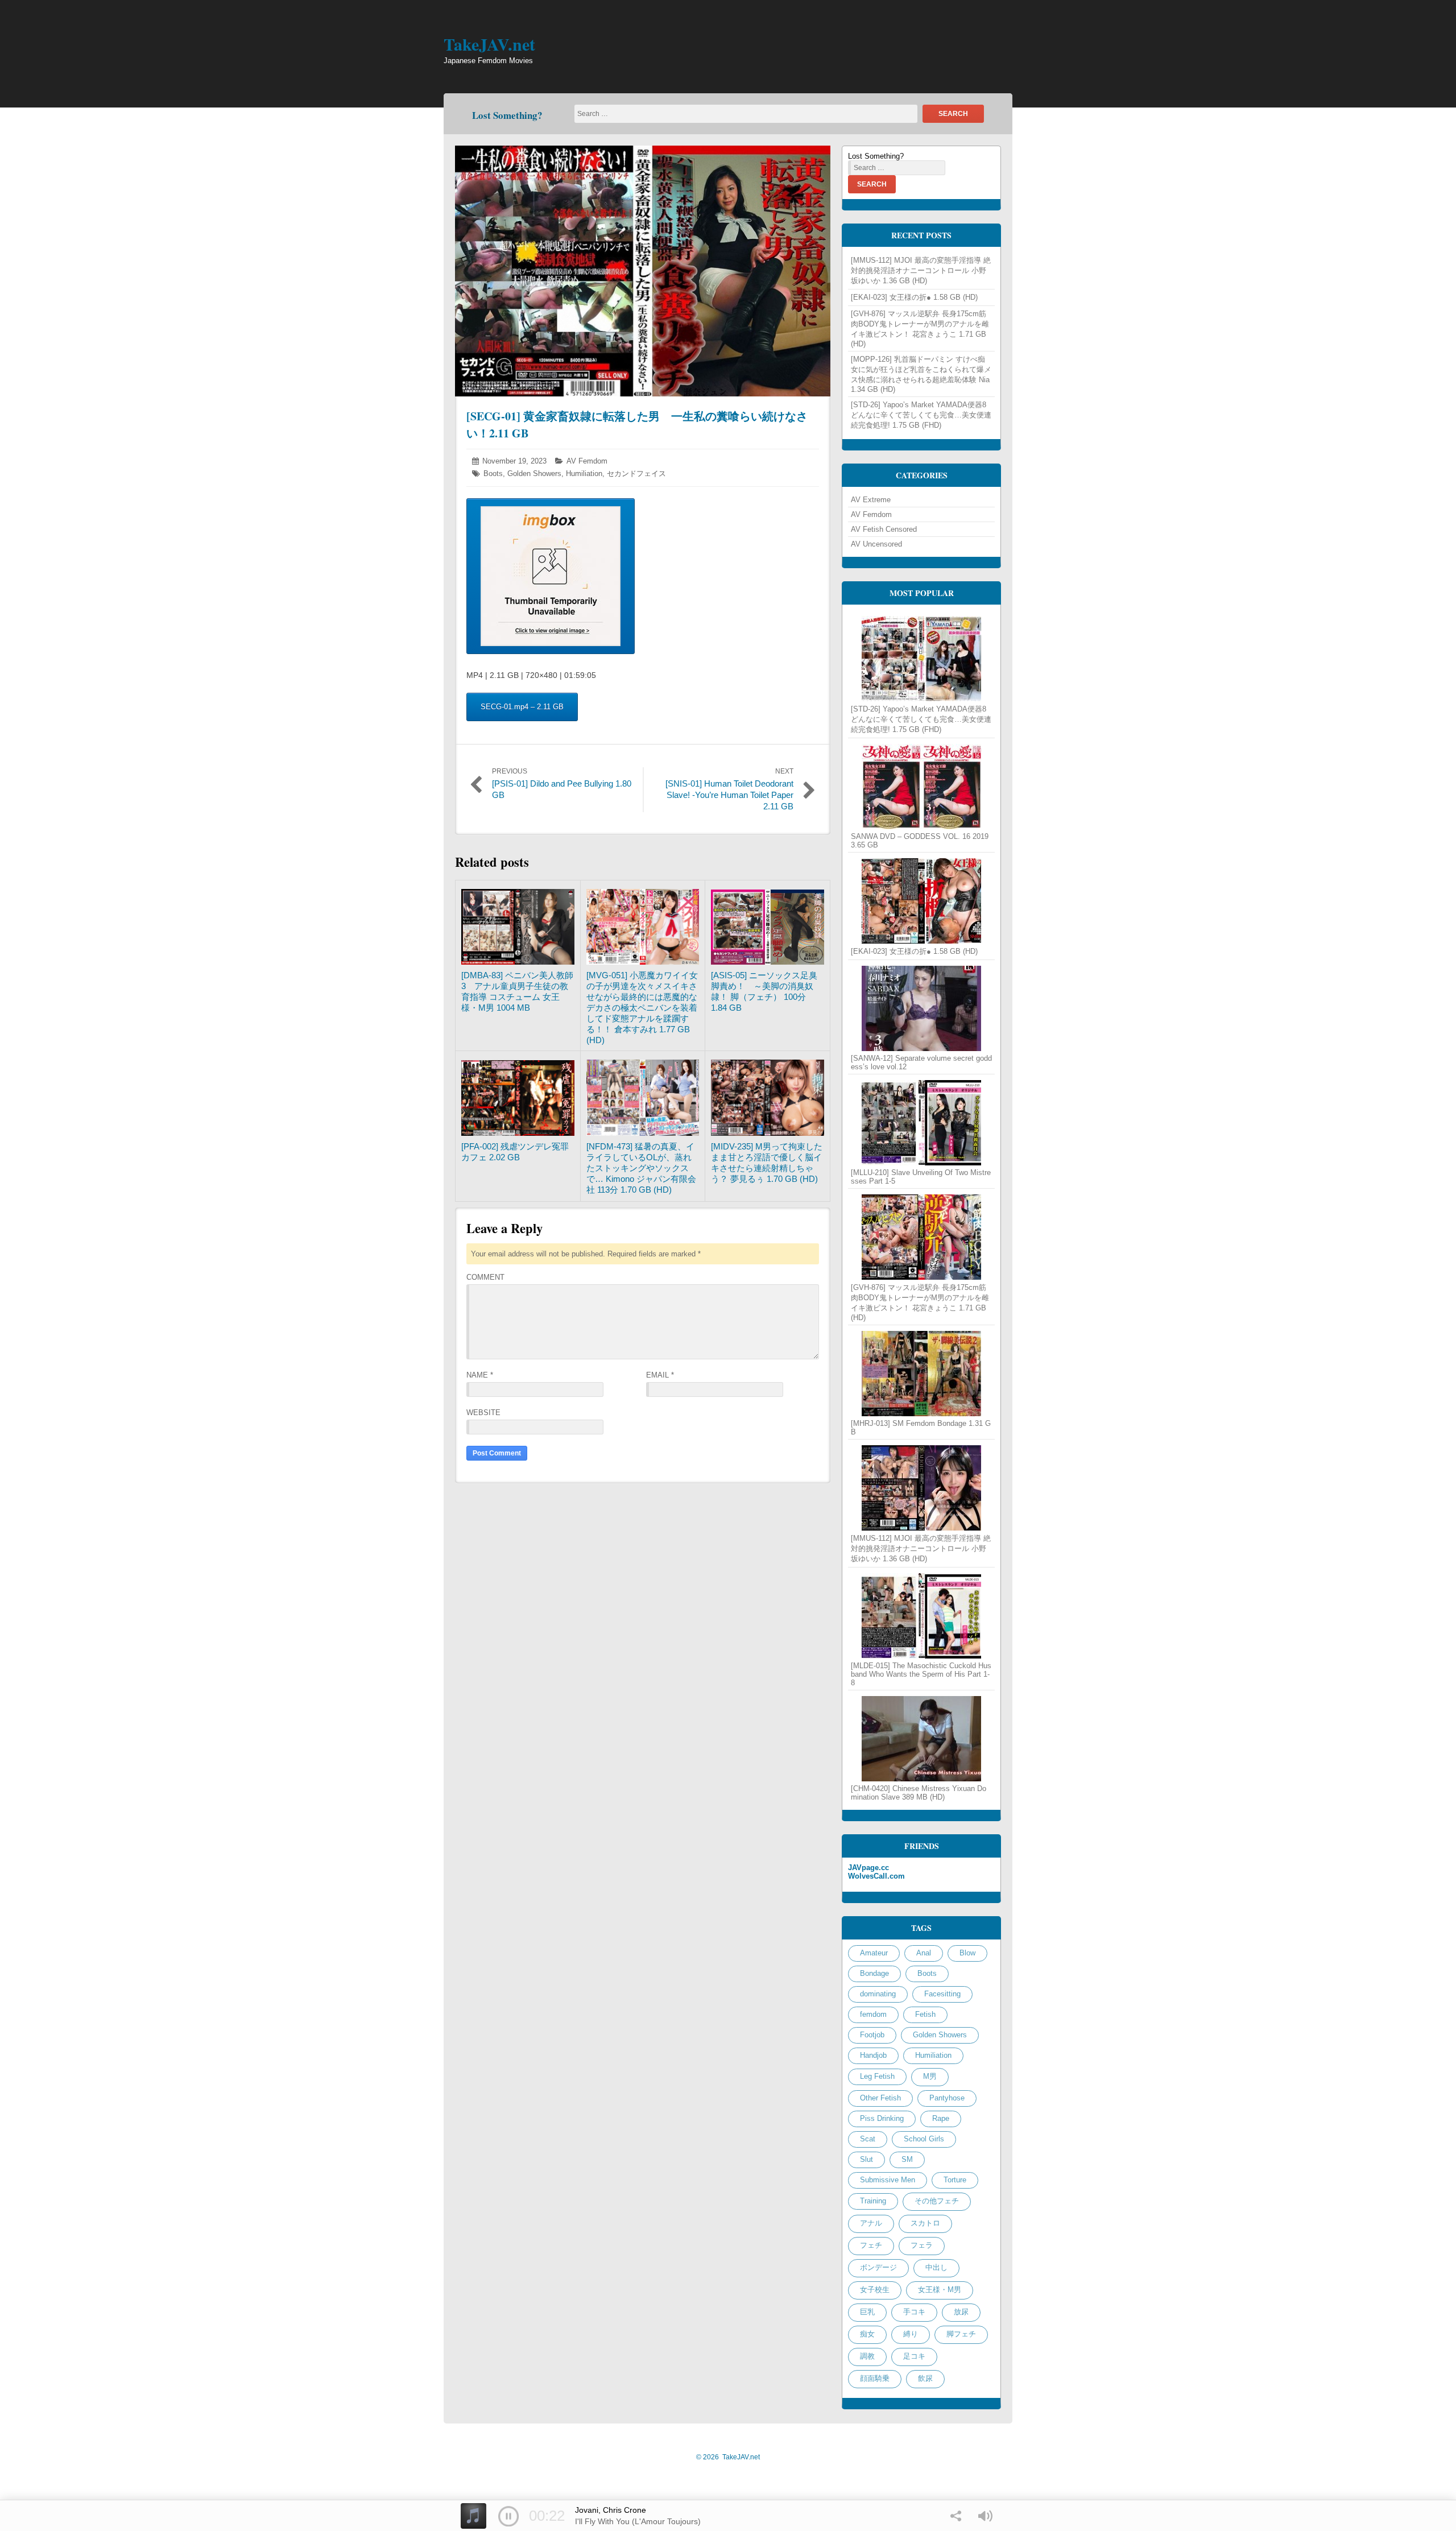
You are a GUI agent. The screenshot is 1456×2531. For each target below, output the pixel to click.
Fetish (925, 2014)
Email (660, 1375)
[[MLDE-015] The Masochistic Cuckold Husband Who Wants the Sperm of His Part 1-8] (921, 1616)
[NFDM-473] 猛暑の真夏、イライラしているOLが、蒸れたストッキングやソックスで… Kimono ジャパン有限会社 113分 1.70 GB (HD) (641, 1168)
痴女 (867, 2334)
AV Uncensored (876, 544)
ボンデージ (878, 2267)
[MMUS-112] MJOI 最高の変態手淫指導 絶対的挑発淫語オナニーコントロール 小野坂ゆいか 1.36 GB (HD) (921, 270)
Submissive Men (888, 2180)
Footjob (872, 2035)
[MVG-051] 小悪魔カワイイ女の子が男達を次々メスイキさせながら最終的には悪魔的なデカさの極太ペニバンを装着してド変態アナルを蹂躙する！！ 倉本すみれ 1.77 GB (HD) (642, 1008)
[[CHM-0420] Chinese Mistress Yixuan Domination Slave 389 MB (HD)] (921, 1739)
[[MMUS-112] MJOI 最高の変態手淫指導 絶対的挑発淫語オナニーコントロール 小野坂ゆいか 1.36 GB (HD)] (921, 1488)
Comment (485, 1277)
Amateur (874, 1953)
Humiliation (584, 473)
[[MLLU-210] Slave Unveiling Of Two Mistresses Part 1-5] (921, 1123)
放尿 (961, 2312)
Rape (941, 2118)
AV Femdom (587, 461)
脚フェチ (961, 2334)
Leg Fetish (877, 2076)
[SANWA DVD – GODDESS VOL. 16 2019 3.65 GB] (921, 787)
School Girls (924, 2139)
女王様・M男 (940, 2290)
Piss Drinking (882, 2118)
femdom (873, 2014)
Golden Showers (534, 473)
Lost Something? (507, 115)
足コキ (914, 2356)
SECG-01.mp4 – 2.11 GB (522, 707)
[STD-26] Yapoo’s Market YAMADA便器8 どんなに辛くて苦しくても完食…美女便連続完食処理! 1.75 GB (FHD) (921, 415)
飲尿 (925, 2378)
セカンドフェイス (636, 473)
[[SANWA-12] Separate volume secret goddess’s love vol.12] (921, 1008)
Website (483, 1413)
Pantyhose (947, 2098)
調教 (867, 2356)
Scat (868, 2139)
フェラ (922, 2245)
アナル (871, 2223)
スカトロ (925, 2223)
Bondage (874, 1973)
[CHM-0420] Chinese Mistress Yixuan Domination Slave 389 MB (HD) (919, 1793)
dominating (878, 1994)
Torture (955, 2180)
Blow (967, 1953)
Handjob (873, 2055)
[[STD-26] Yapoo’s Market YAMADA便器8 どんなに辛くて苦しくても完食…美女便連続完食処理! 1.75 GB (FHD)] (921, 659)
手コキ (914, 2312)
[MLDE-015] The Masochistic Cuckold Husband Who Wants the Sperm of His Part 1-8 (921, 1674)
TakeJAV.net (489, 44)
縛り (911, 2334)
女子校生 (875, 2290)
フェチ (871, 2245)
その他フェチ (937, 2201)
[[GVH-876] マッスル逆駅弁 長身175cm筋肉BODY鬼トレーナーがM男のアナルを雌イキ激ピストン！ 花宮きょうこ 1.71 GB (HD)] (921, 1237)
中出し (936, 2267)
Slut (866, 2159)
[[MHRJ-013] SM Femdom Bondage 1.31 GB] (921, 1374)
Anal (924, 1953)
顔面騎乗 (875, 2378)
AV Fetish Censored (884, 529)
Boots (493, 473)
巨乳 (867, 2312)
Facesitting (942, 1994)
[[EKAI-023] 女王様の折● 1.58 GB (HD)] (921, 901)
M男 (930, 2076)
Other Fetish (880, 2098)
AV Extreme (871, 500)
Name (480, 1375)
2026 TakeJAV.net (728, 2457)
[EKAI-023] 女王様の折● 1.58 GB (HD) (914, 297)
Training (873, 2201)
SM (907, 2159)
